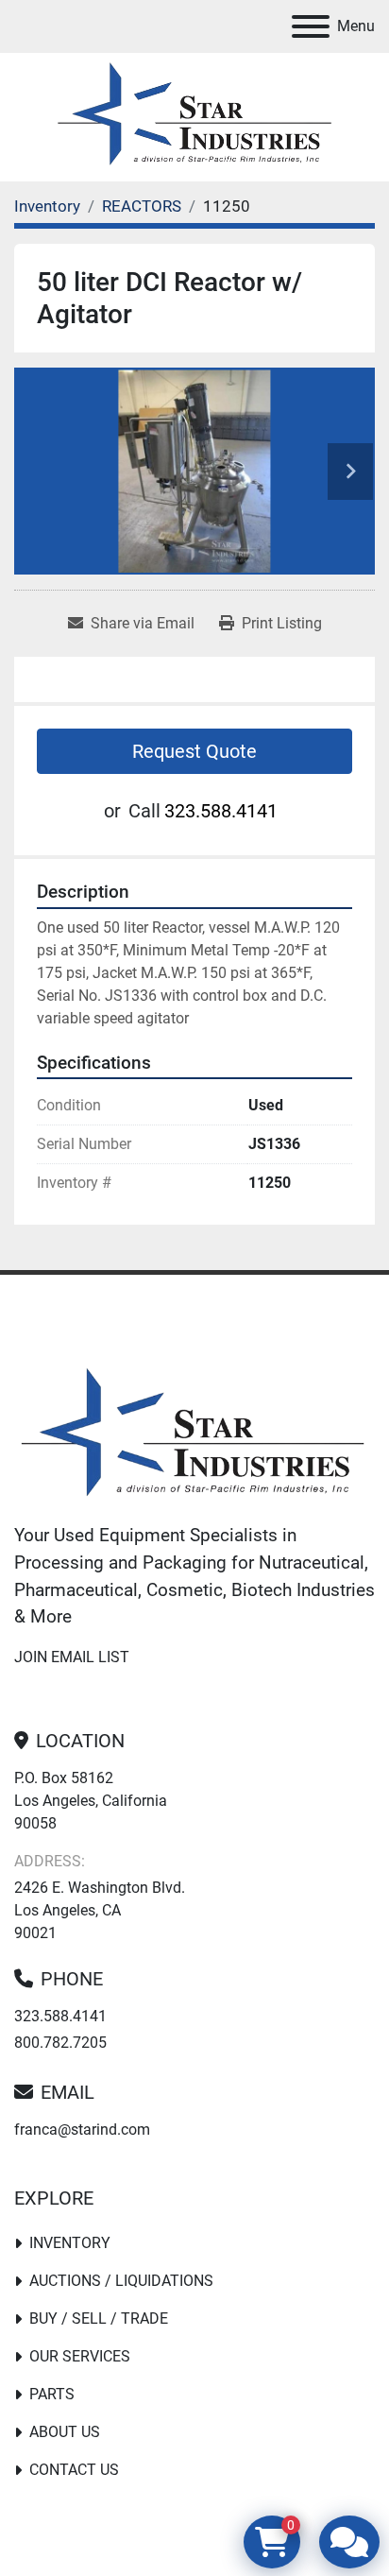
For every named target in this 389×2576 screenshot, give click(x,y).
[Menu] (311, 26)
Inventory (70, 2243)
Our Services (80, 2356)
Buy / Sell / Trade (99, 2318)
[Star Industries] (193, 1435)
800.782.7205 (60, 2043)
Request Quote (194, 751)
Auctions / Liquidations (121, 2281)
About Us (65, 2432)
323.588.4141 (221, 811)
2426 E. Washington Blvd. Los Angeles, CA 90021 (100, 1910)
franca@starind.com (82, 2129)
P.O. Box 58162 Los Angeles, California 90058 (91, 1801)
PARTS (52, 2394)
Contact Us (74, 2470)
